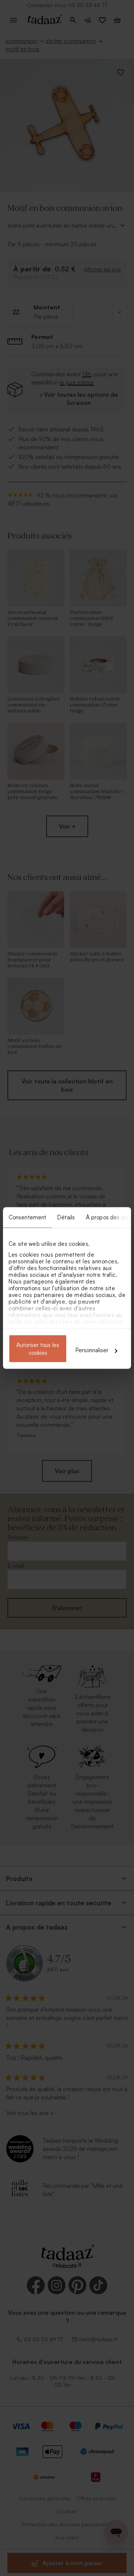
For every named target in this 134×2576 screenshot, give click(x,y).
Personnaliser (92, 1350)
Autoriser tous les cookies (38, 1349)
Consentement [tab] (27, 1217)
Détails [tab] (66, 1217)
